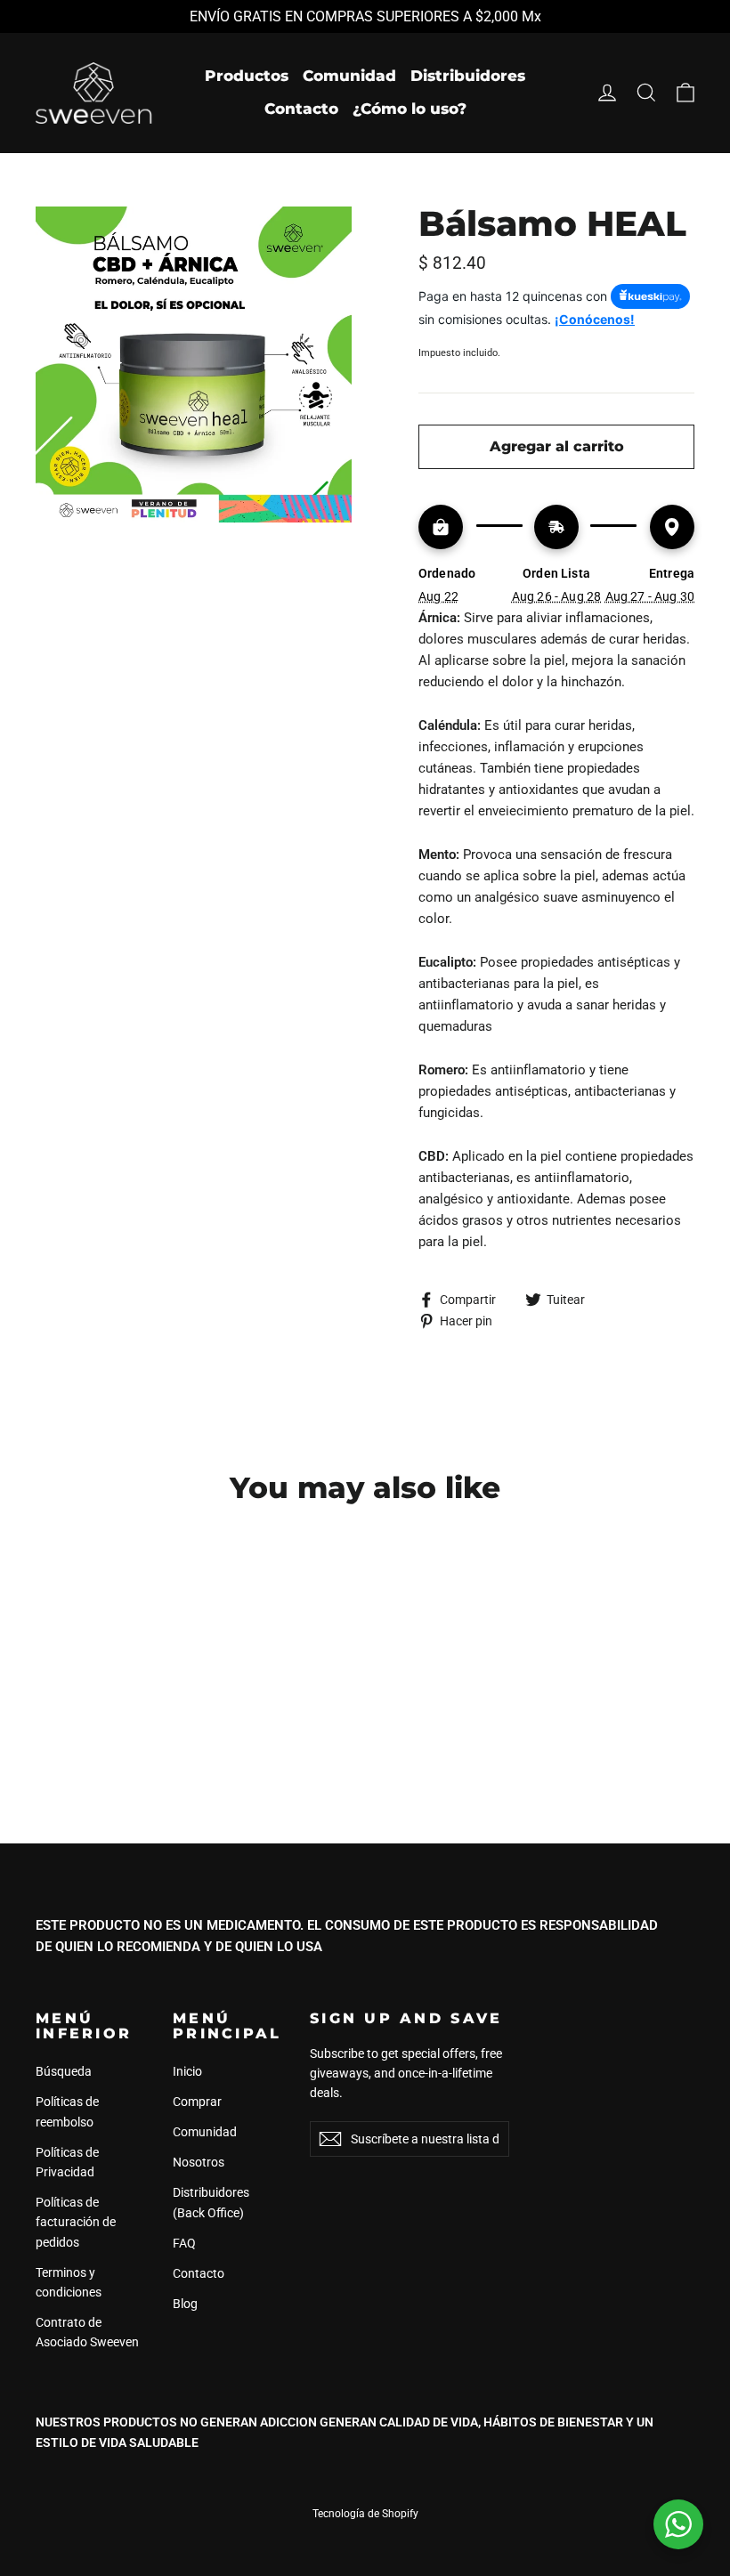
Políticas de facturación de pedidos (76, 2222)
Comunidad (349, 76)
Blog (185, 2304)
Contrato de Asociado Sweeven (87, 2332)
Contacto (301, 109)
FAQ (184, 2243)
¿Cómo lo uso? (410, 109)
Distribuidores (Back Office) (211, 2202)
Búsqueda (64, 2071)
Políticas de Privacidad (67, 2162)
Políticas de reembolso (67, 2111)
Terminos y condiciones (69, 2282)
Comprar (197, 2102)
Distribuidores (468, 76)
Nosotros (199, 2162)
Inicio (187, 2071)
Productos (247, 76)
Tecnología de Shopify (365, 2514)
